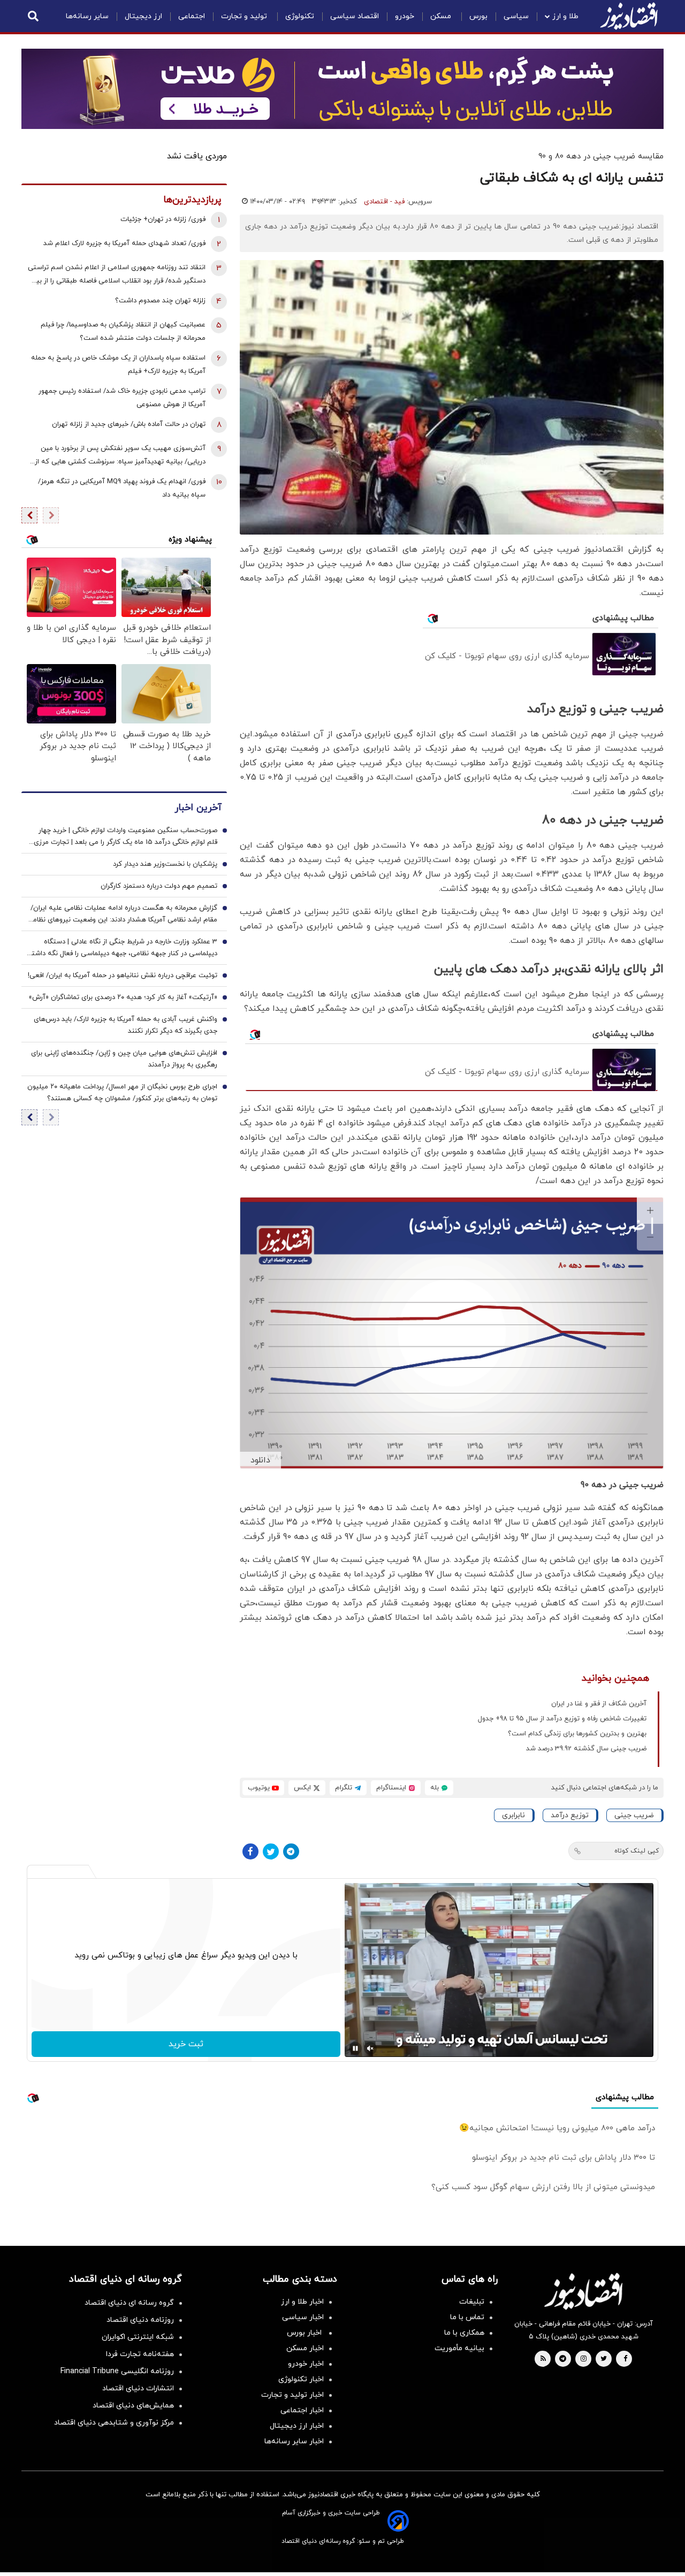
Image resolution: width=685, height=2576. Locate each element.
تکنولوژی (300, 16)
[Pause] (355, 2048)
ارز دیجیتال (143, 16)
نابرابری (513, 1815)
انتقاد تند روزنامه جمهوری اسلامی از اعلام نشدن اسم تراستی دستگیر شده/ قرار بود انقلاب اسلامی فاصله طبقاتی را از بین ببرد (117, 275)
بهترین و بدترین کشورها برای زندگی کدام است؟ (577, 1734)
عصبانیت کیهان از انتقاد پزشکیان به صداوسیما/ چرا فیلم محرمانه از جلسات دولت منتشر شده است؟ (123, 331)
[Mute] (370, 2048)
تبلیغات (472, 2302)
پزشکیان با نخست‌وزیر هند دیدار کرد (165, 865)
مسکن (442, 16)
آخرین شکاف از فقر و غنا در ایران (599, 1704)
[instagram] (584, 2359)
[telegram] (563, 2359)
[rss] (543, 2359)
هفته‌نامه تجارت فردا (140, 2354)
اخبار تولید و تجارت (292, 2395)
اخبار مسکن (305, 2348)
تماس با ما (467, 2317)
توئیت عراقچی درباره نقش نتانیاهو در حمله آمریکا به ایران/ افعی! (123, 976)
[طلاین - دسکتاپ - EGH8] (342, 89)
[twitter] (604, 2359)
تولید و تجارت (245, 16)
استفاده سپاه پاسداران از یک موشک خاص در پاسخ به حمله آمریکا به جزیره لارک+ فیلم (118, 365)
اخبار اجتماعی (302, 2410)
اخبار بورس (305, 2333)
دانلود (260, 1460)
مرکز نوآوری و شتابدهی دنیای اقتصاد (114, 2423)
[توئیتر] (271, 1851)
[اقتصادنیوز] (583, 2291)
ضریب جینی (634, 1815)
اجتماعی (192, 16)
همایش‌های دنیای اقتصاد (133, 2406)
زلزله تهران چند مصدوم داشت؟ (160, 301)
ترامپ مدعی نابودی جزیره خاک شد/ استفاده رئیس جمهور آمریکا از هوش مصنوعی (122, 398)
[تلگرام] (291, 1851)
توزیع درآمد (570, 1815)
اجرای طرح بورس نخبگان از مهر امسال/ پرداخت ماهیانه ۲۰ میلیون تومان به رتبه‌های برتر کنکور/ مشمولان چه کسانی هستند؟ (122, 1093)
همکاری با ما (464, 2333)
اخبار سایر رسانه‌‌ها (294, 2441)
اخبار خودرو (306, 2364)
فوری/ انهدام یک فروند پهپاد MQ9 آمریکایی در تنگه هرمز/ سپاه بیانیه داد (122, 488)
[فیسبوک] (250, 1851)
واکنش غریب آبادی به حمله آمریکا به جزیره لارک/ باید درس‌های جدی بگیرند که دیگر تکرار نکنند (125, 1026)
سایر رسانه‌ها (87, 16)
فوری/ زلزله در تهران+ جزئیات (163, 219)
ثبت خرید (186, 2044)
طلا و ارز (565, 16)
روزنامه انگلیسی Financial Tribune (117, 2371)
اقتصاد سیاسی (355, 16)
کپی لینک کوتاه (637, 1851)
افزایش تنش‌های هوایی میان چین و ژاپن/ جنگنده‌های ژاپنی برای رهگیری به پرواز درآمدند (124, 1060)
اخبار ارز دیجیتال (297, 2426)
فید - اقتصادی (384, 202)
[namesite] (629, 16)
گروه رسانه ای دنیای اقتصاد (129, 2303)
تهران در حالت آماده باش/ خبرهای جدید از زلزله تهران (129, 424)
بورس (478, 16)
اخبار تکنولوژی (301, 2379)
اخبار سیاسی (303, 2317)
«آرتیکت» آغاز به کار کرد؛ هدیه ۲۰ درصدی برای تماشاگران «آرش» (123, 998)
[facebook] (625, 2359)
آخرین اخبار (198, 808)
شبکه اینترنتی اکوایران (138, 2337)
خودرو (405, 16)
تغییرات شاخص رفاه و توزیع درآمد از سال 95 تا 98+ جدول (562, 1719)
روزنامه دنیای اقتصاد (140, 2320)
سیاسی (516, 16)
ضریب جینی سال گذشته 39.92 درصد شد (586, 1749)
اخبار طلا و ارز (302, 2302)
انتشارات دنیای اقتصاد (138, 2388)
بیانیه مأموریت (459, 2348)
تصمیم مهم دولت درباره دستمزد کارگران (159, 887)
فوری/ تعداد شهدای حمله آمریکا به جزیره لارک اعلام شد (124, 243)
